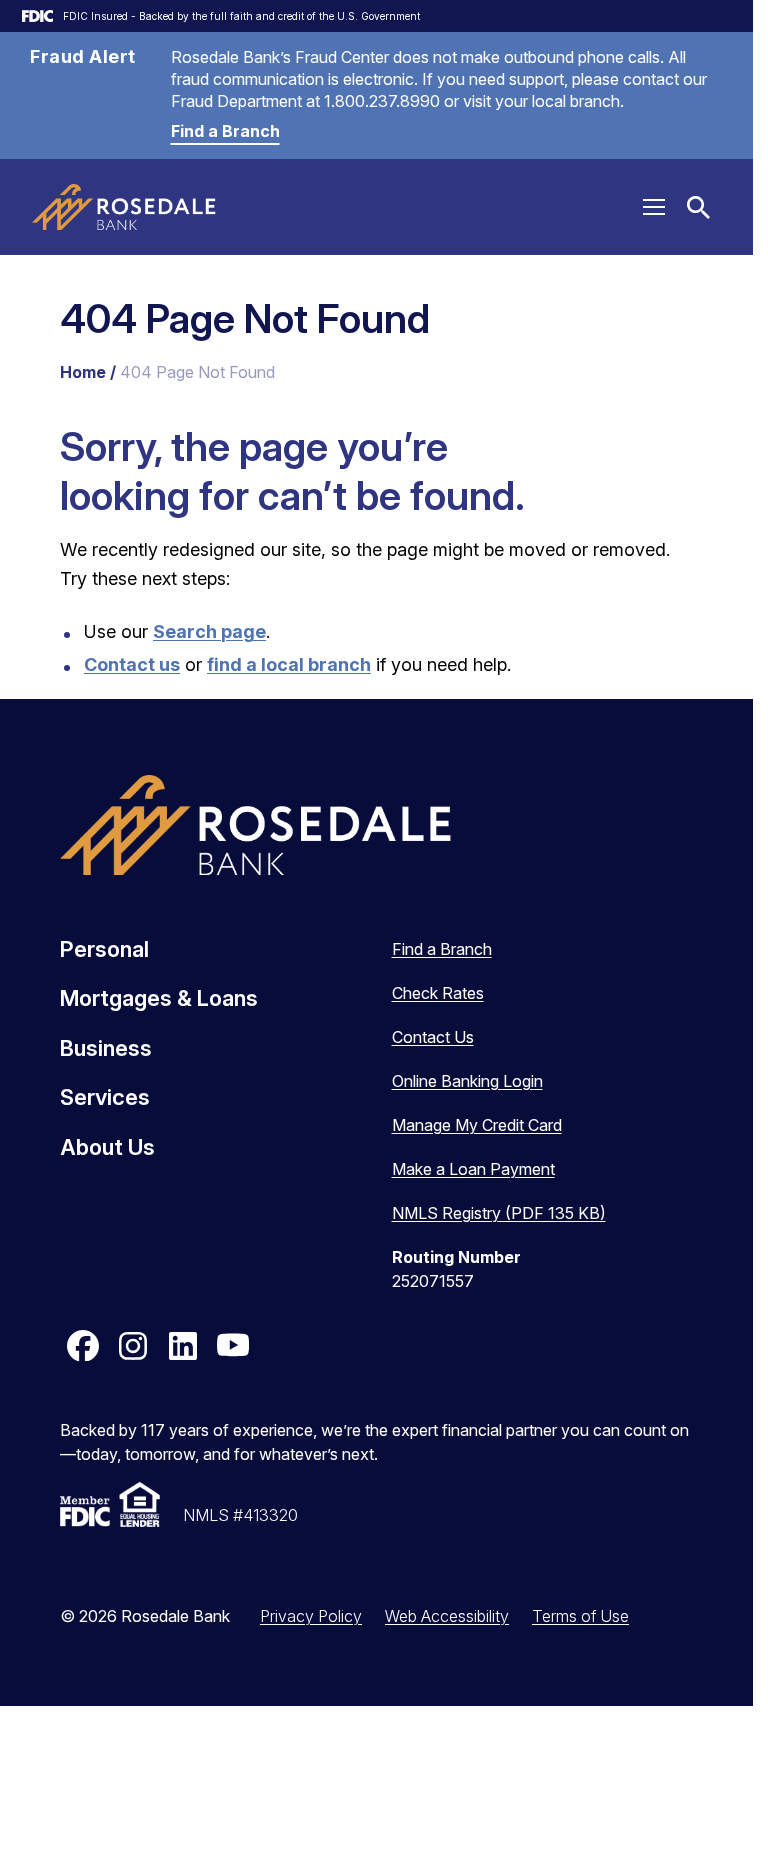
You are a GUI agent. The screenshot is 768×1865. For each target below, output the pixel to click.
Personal (104, 949)
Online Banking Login (467, 1081)
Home (83, 372)
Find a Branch (225, 131)
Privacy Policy (311, 1616)
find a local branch (289, 664)
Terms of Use (580, 1616)
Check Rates (438, 993)
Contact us (132, 664)
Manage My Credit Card (477, 1125)
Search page (209, 631)
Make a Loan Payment (473, 1169)
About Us (107, 1147)
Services (105, 1097)
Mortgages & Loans (159, 998)
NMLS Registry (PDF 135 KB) (499, 1213)
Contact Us (433, 1037)
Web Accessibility (447, 1616)
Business (106, 1048)
